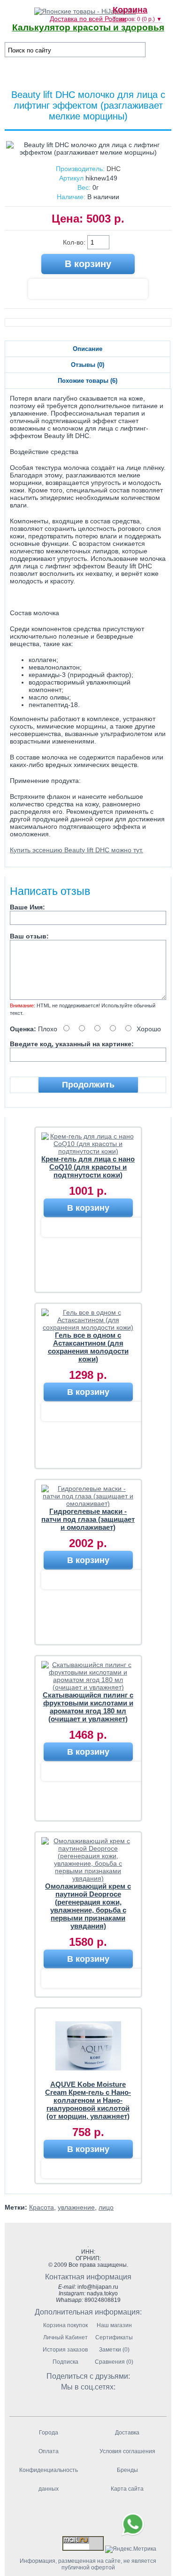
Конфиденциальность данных (49, 2479)
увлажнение (76, 2207)
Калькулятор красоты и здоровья (88, 27)
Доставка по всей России (88, 19)
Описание (88, 349)
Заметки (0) (114, 2350)
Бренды (127, 2470)
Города (49, 2433)
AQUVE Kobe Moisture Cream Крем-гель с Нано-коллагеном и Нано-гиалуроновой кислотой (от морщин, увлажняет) (88, 2100)
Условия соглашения (127, 2451)
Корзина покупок (65, 2325)
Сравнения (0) (114, 2362)
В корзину (88, 1208)
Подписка (65, 2362)
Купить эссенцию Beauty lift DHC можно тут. (77, 850)
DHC (114, 169)
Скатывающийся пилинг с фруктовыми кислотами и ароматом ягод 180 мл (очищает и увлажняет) (88, 1707)
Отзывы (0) (88, 365)
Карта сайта (127, 2489)
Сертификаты (114, 2338)
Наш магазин (114, 2325)
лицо (106, 2207)
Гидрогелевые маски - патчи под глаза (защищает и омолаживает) (88, 1519)
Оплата (49, 2451)
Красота (42, 2207)
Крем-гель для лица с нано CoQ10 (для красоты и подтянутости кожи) (88, 1167)
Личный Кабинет (65, 2338)
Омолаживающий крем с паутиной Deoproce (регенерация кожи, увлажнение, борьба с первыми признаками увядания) (88, 1906)
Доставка (127, 2433)
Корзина (130, 10)
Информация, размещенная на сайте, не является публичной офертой (88, 2564)
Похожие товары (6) (88, 381)
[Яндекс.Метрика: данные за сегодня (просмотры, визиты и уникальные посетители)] (131, 2549)
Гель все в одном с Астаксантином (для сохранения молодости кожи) (88, 1347)
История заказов (65, 2350)
